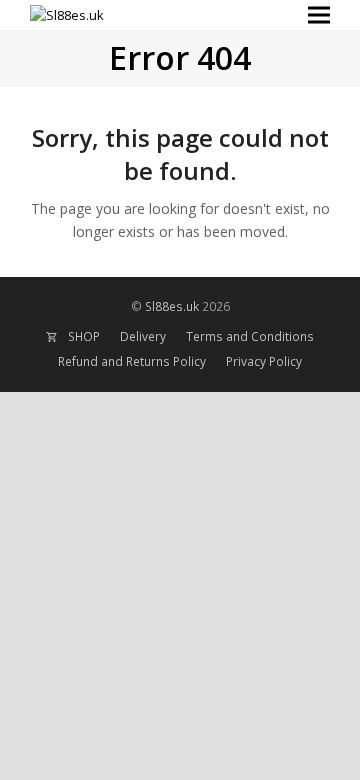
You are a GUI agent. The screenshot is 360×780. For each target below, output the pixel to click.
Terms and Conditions (250, 336)
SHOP (84, 336)
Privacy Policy (264, 361)
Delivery (143, 336)
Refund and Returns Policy (132, 361)
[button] (319, 15)
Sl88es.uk (173, 306)
